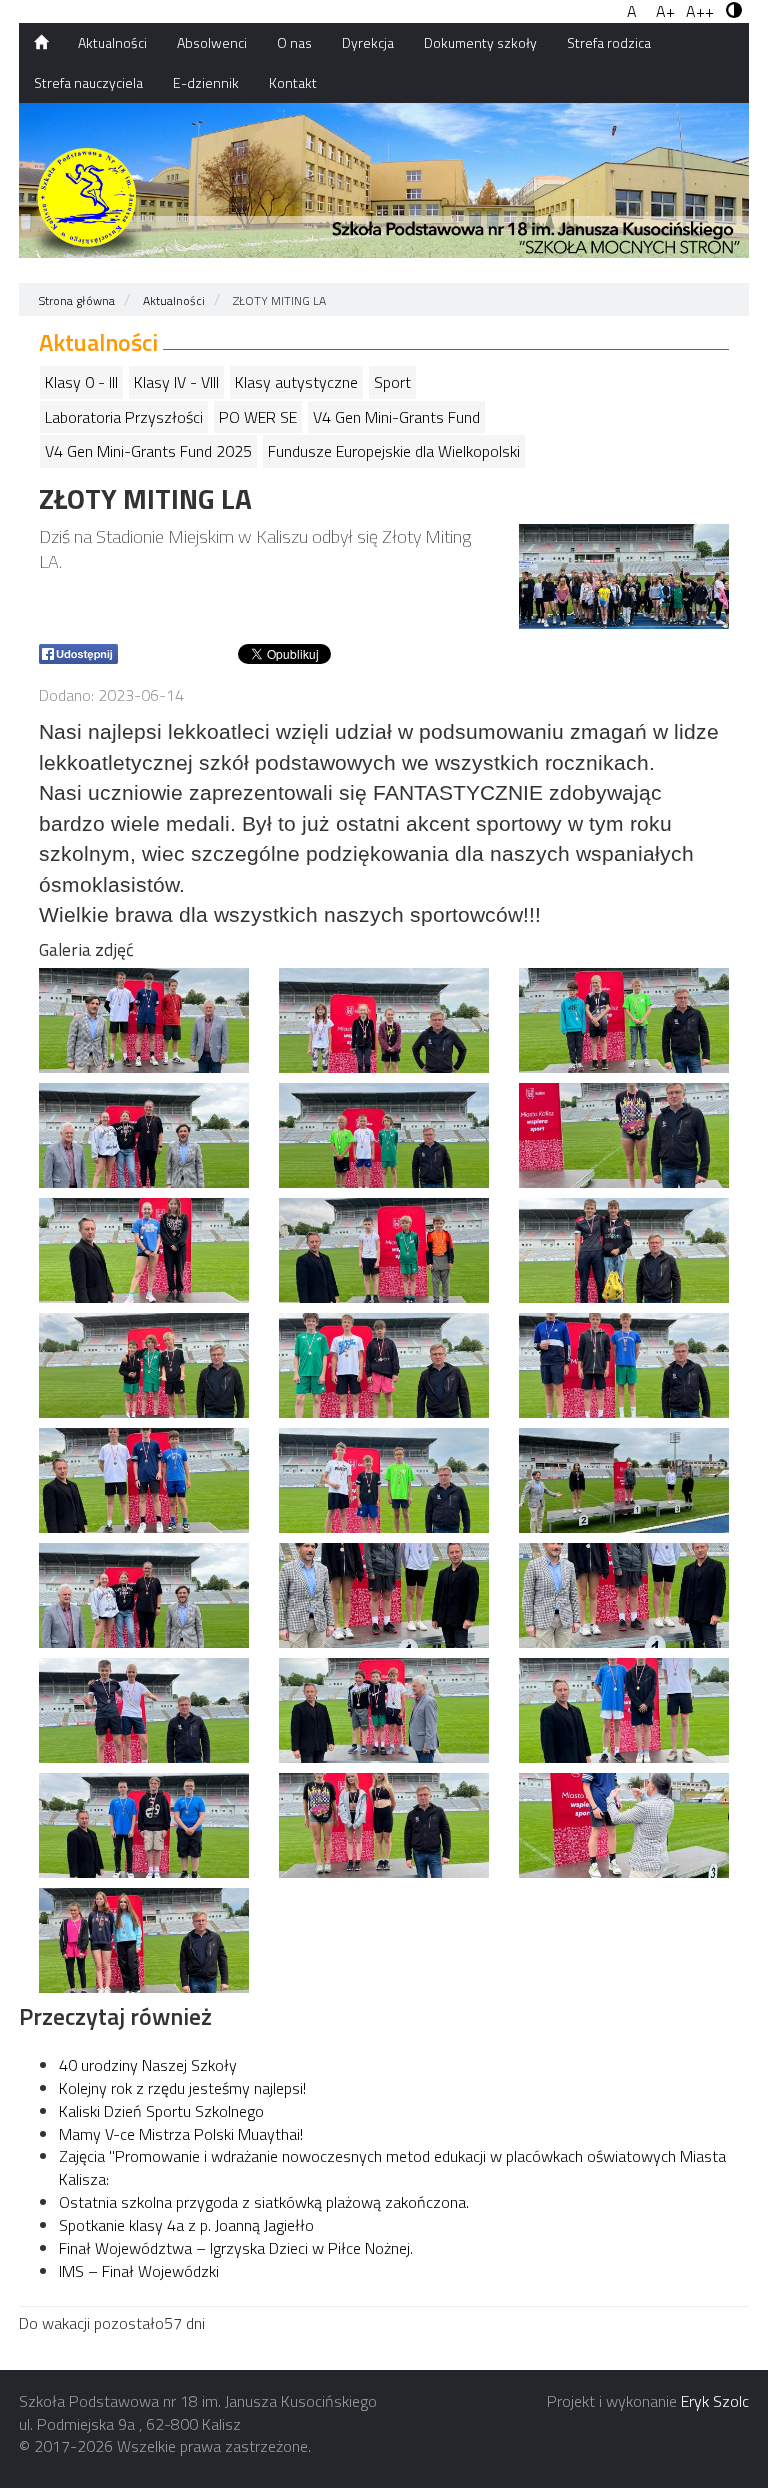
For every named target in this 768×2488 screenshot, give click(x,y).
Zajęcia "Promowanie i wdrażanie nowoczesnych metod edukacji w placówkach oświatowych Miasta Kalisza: (392, 2167)
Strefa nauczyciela (88, 82)
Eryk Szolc (715, 2401)
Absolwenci (212, 42)
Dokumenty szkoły (480, 42)
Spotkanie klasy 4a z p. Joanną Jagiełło (186, 2225)
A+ (665, 11)
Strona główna (77, 300)
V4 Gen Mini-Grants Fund (396, 417)
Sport (392, 382)
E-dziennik (206, 82)
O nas (294, 42)
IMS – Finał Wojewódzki (139, 2271)
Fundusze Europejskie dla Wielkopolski (394, 451)
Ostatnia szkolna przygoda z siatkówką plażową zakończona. (264, 2202)
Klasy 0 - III (81, 382)
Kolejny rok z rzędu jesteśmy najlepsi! (182, 2088)
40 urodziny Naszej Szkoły (148, 2065)
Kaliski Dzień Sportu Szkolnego (161, 2111)
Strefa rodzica (609, 42)
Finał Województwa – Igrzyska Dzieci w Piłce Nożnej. (236, 2248)
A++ (700, 11)
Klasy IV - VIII (176, 382)
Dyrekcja (368, 42)
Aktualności (112, 42)
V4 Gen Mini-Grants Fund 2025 (148, 451)
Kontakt (293, 82)
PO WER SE (258, 417)
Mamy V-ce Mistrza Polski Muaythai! (181, 2134)
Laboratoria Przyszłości (124, 417)
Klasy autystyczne (296, 382)
